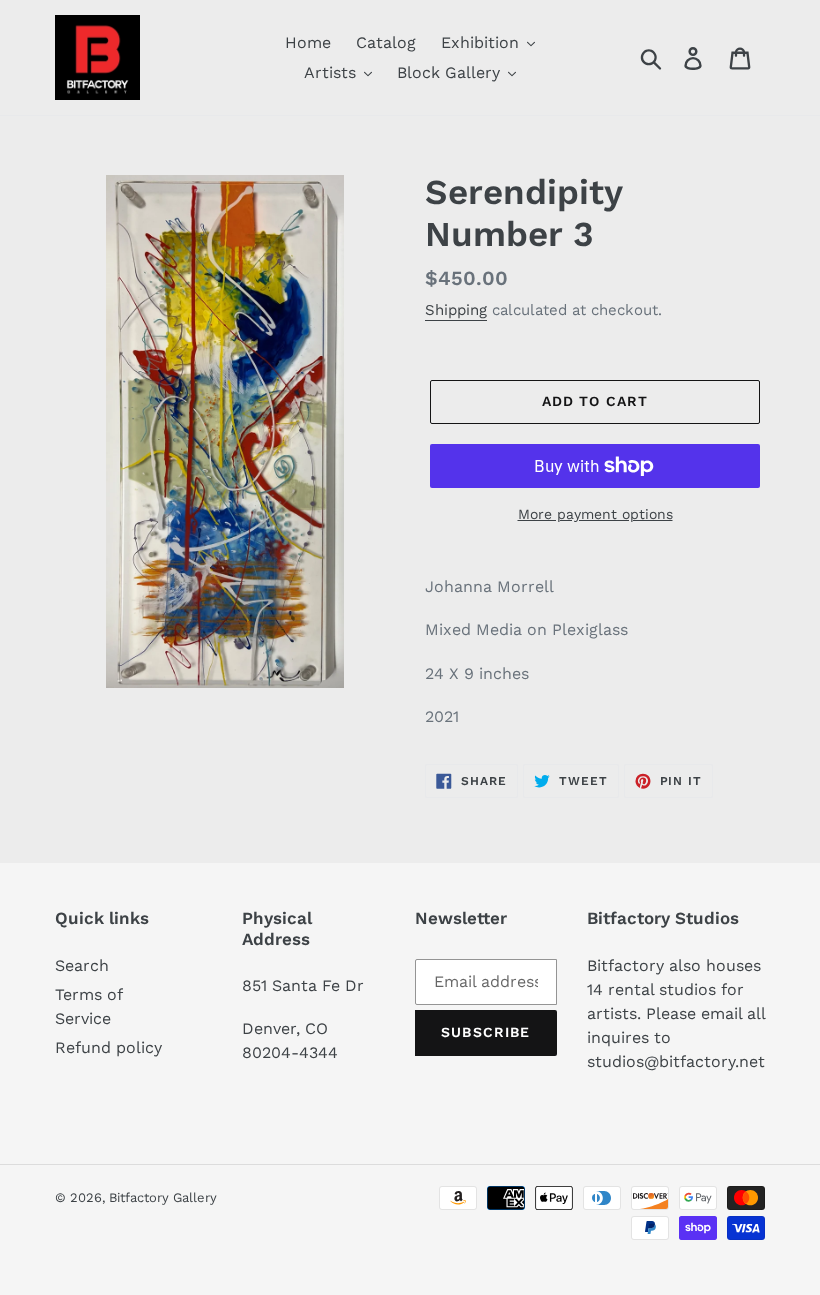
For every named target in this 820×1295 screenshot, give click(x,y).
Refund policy (108, 1047)
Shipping (456, 310)
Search (82, 965)
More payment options (595, 514)
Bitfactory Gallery (163, 1197)
